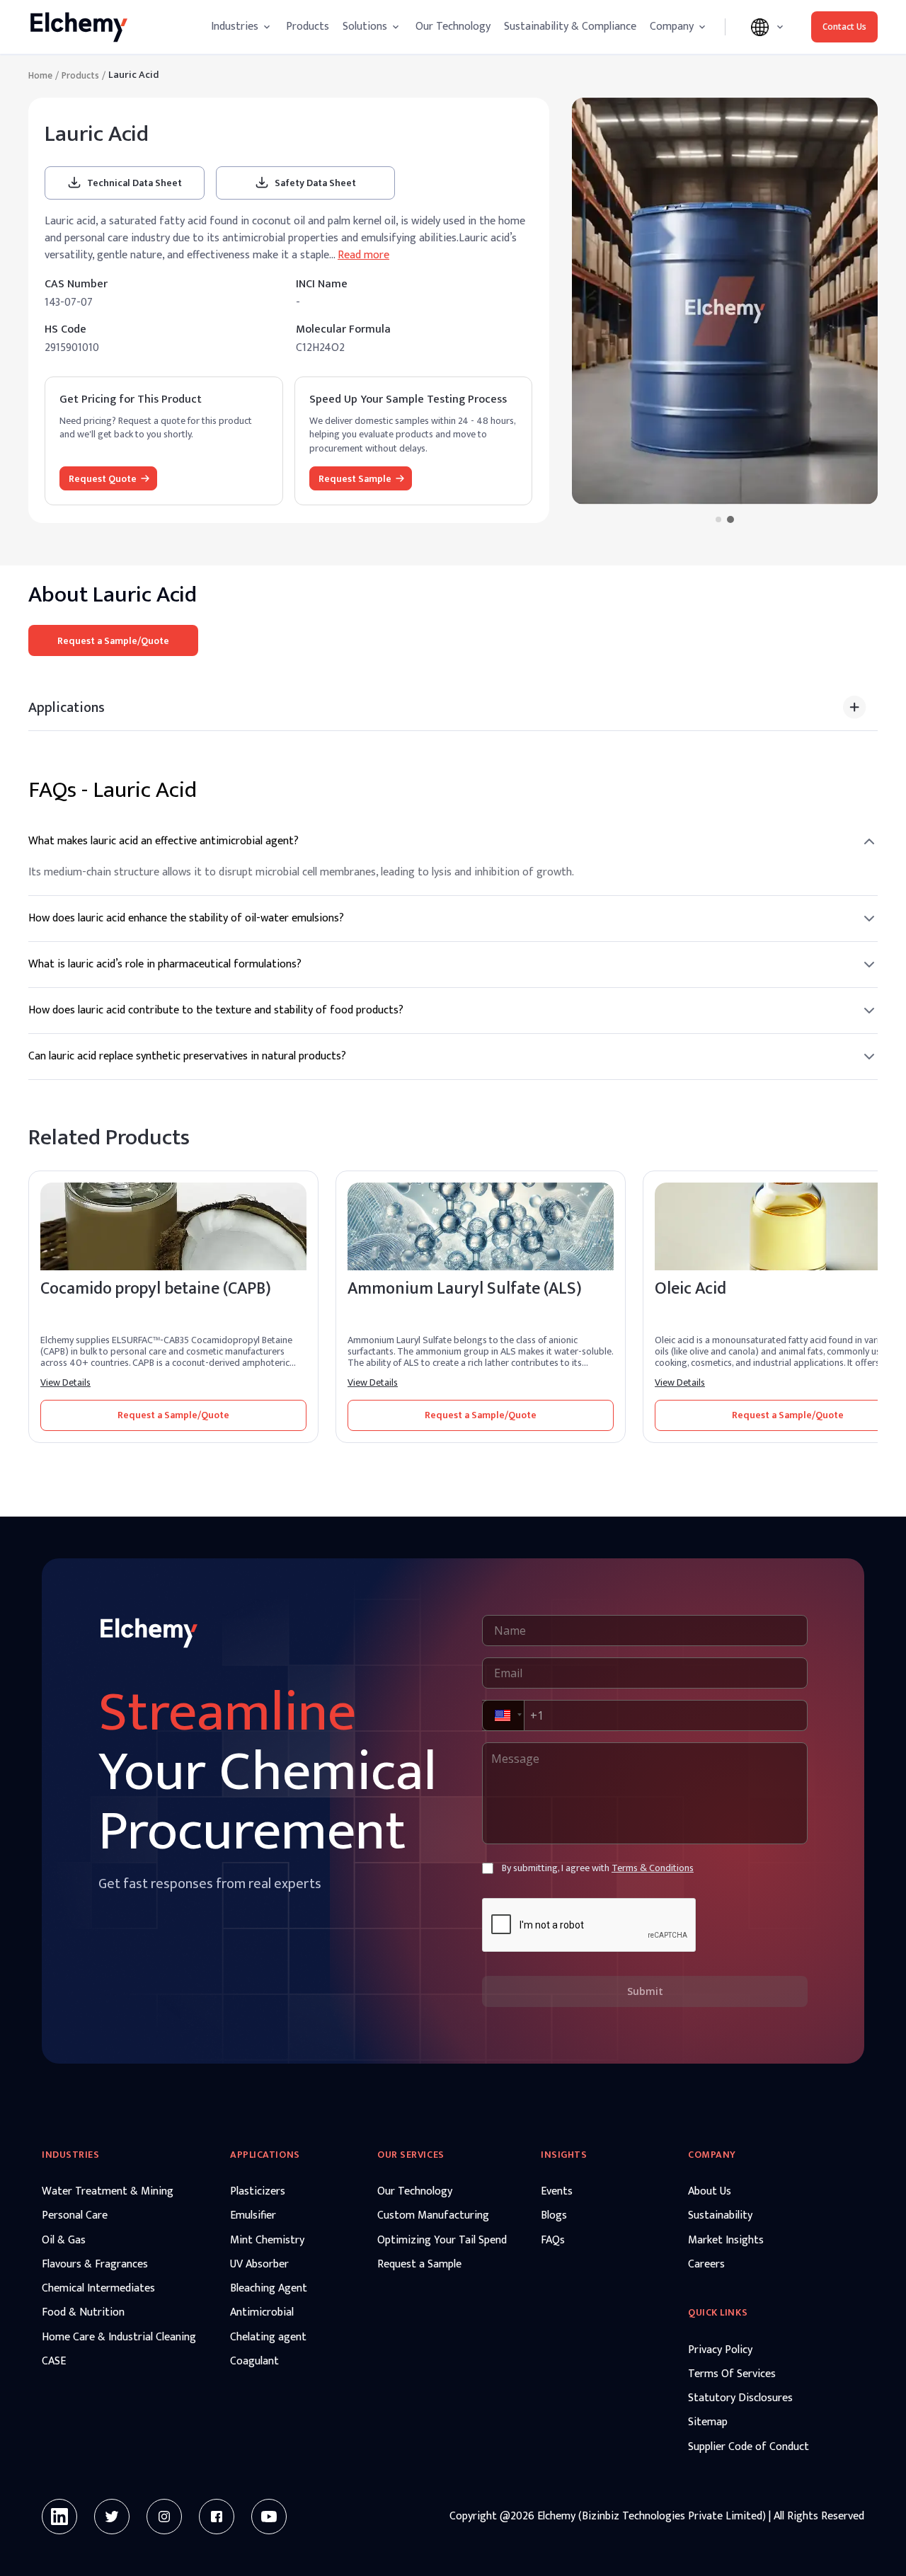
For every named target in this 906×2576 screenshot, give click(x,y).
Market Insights (726, 2241)
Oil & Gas (64, 2241)
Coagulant (254, 2362)
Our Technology (453, 27)
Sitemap (708, 2422)
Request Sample (355, 479)
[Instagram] (164, 2517)
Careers (706, 2265)
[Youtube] (269, 2517)
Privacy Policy (720, 2350)
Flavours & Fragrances (95, 2265)
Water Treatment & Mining (108, 2192)
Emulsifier (253, 2216)
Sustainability (720, 2216)
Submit (645, 1991)
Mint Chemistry (267, 2241)
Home (40, 76)
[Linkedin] (59, 2517)
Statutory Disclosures (740, 2398)
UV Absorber (259, 2265)
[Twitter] (112, 2517)
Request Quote (103, 479)
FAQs (553, 2241)
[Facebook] (217, 2517)
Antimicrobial (262, 2313)
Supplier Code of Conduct (749, 2447)
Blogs (554, 2216)
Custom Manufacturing (433, 2216)
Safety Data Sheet (315, 183)
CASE (54, 2362)
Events (557, 2192)
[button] (502, 1715)
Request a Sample (419, 2265)
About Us (710, 2192)
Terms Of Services (732, 2374)
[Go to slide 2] (730, 519)
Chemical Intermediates (98, 2289)
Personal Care (75, 2216)
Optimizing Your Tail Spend (442, 2241)
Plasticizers (258, 2192)
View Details (65, 1383)
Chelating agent (268, 2338)
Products (308, 27)
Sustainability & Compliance (570, 27)
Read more (363, 255)
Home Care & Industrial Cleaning (119, 2338)
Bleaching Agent (269, 2289)
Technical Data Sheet (134, 183)
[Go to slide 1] (718, 519)
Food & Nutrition (83, 2313)
